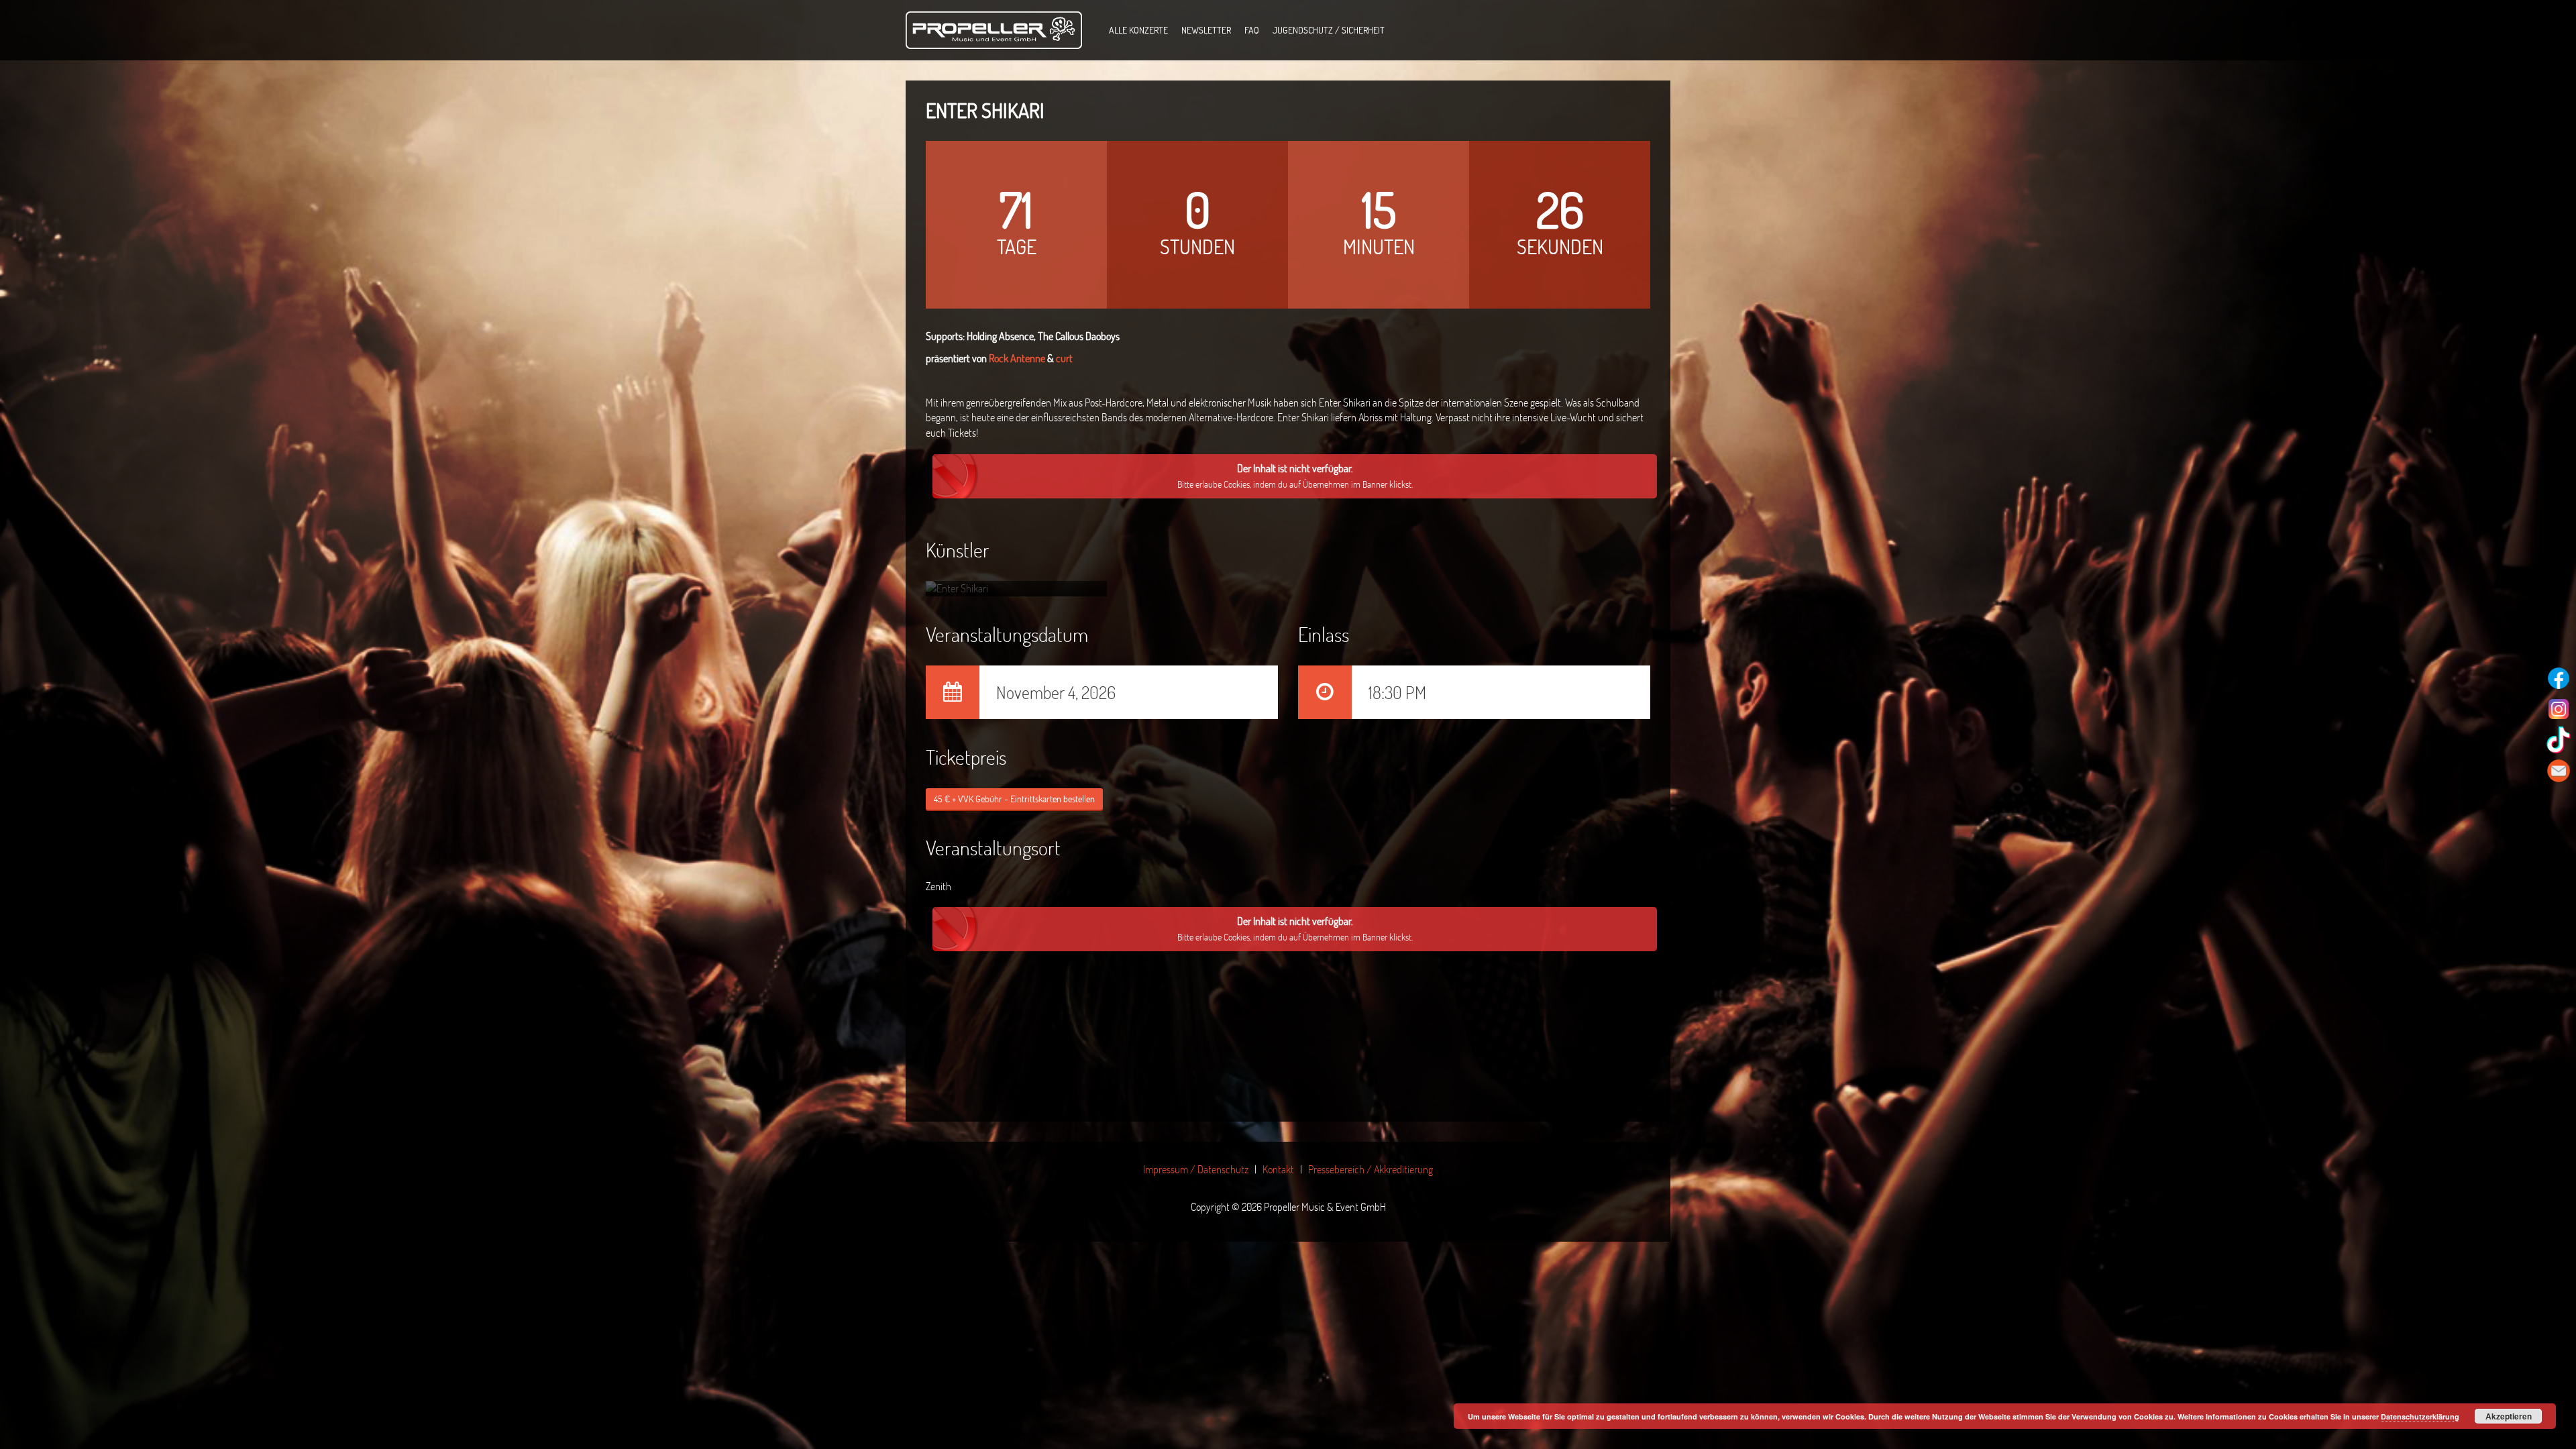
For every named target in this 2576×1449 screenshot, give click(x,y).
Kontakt (1278, 1169)
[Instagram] (2559, 709)
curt (1064, 358)
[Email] (2559, 771)
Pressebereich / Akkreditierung (1371, 1169)
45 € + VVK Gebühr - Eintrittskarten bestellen (1014, 799)
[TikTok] (2559, 740)
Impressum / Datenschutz (1196, 1169)
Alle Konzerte (1138, 30)
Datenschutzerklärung (2420, 1416)
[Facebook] (2559, 678)
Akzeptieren (2509, 1416)
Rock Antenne (1017, 358)
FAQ (1252, 30)
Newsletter (1206, 30)
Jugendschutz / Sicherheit (1329, 30)
